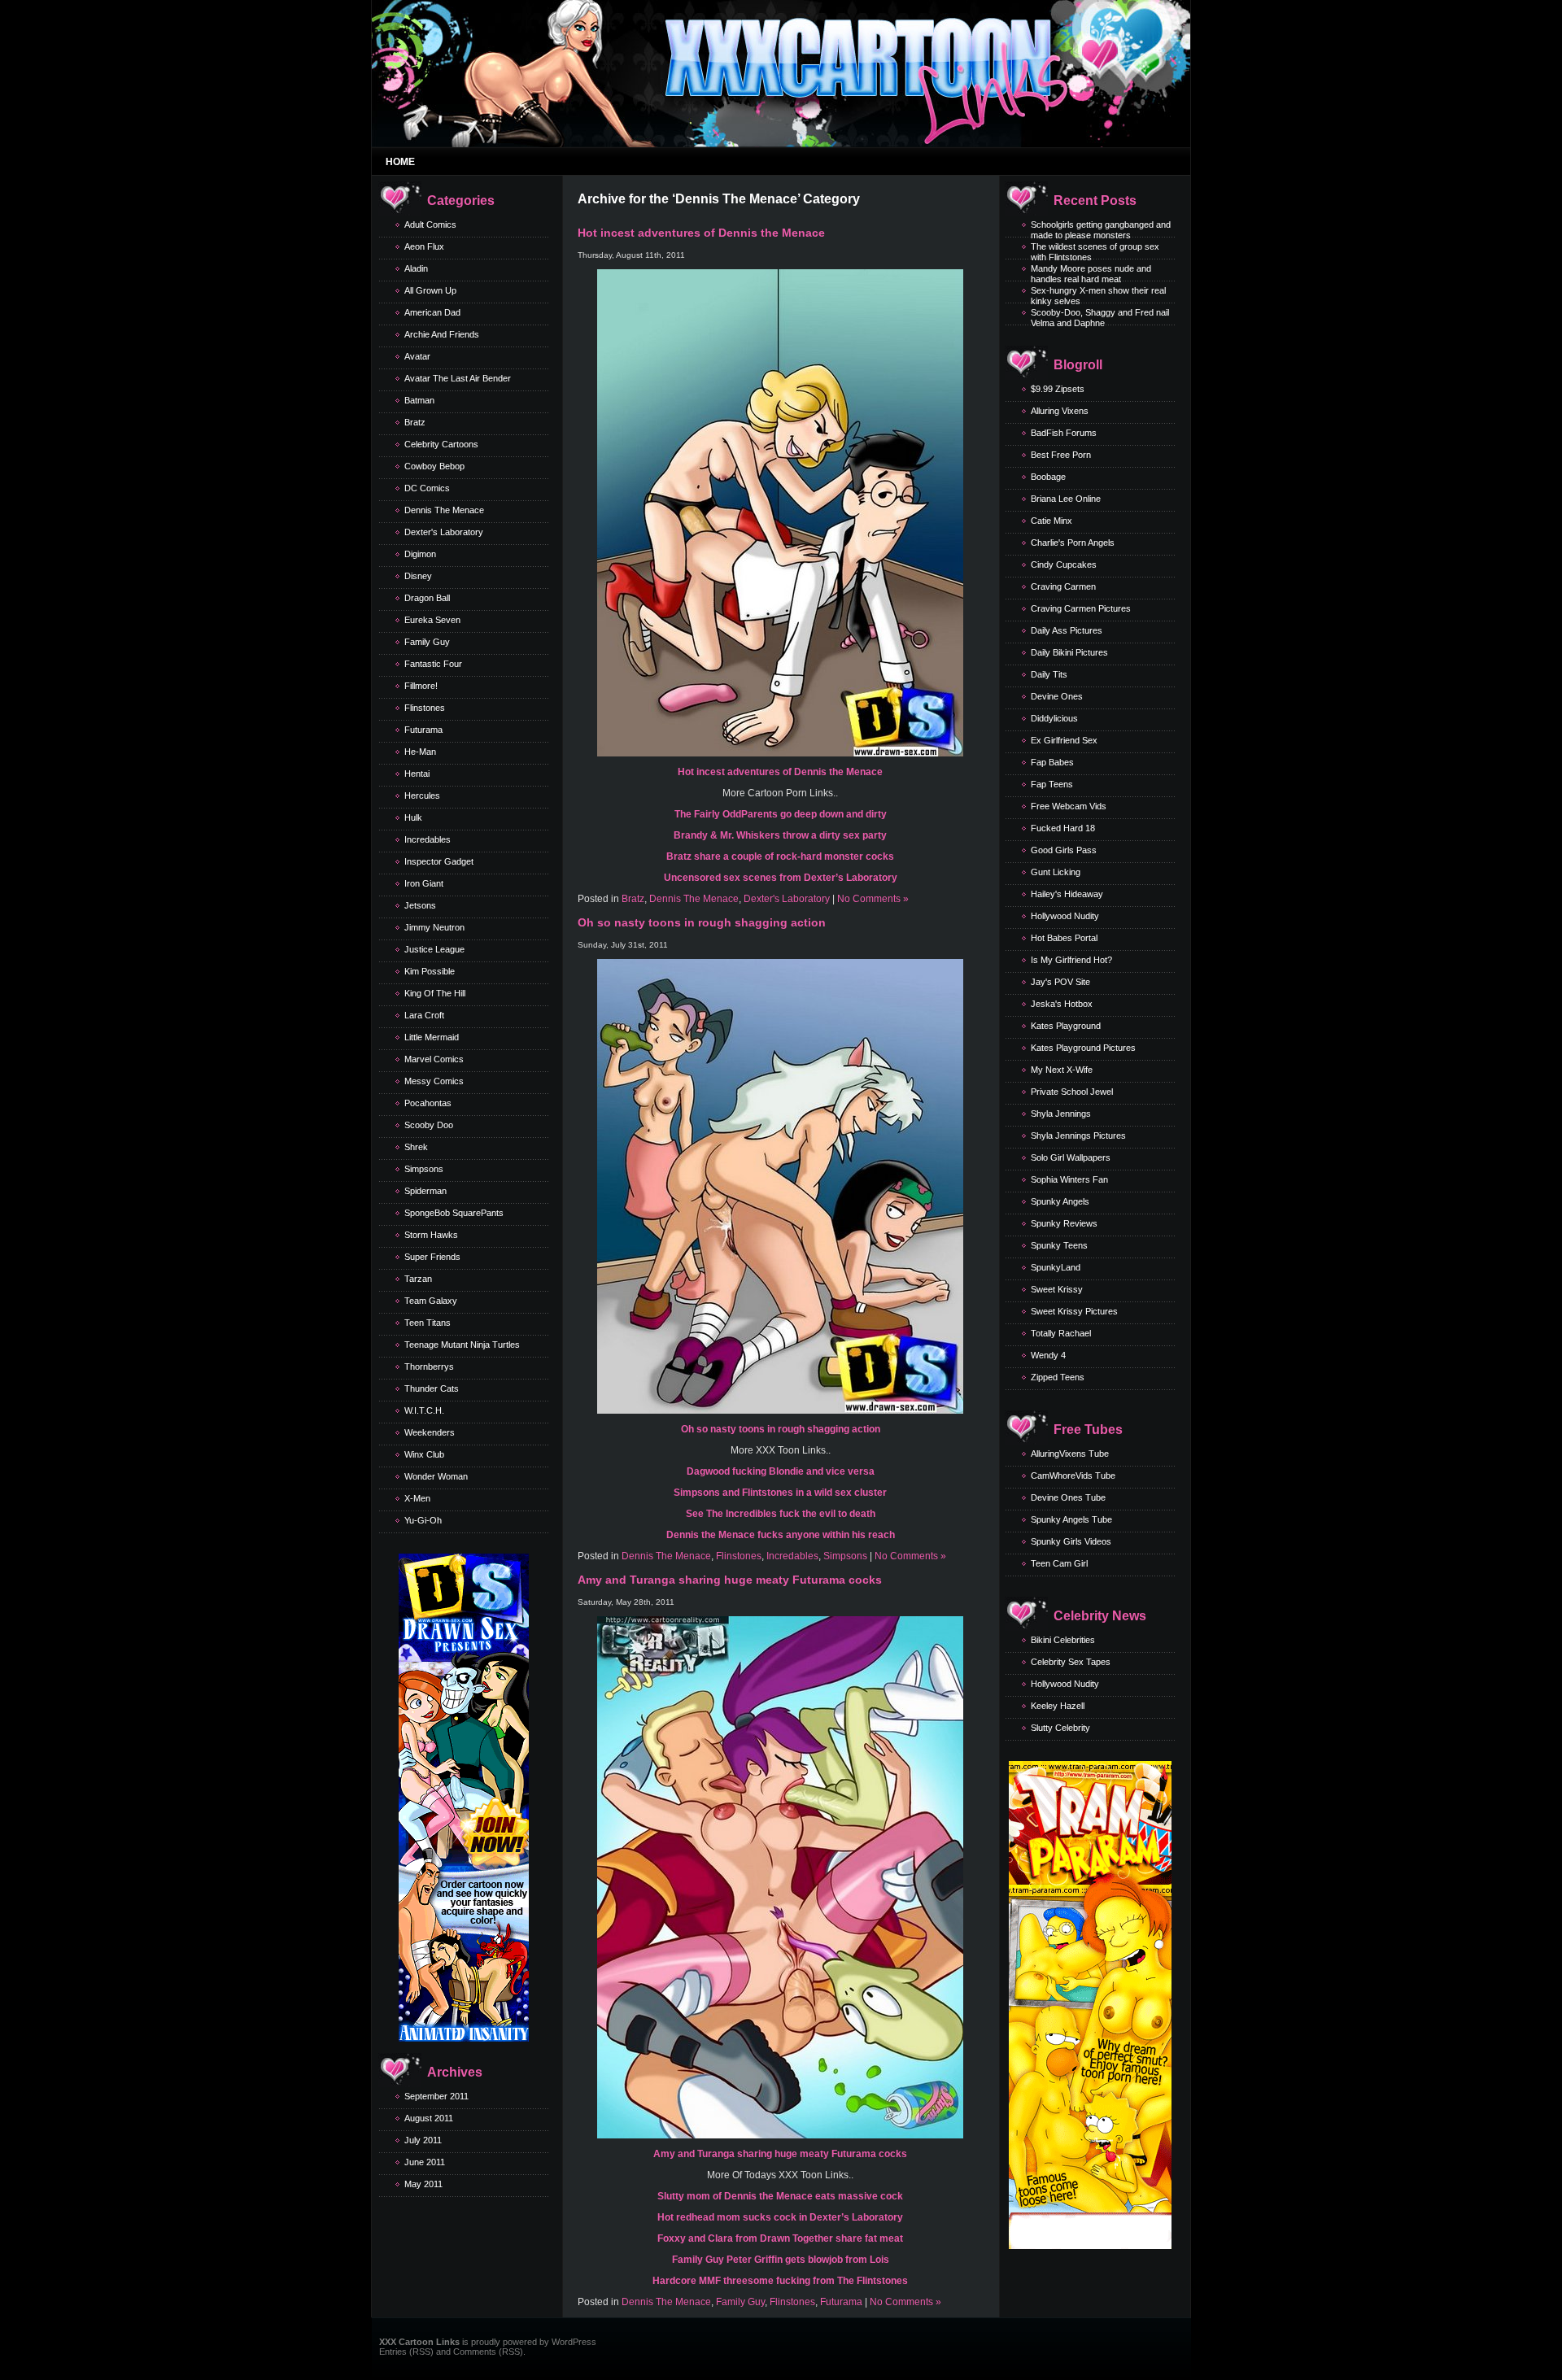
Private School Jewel (1072, 1092)
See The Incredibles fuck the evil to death (781, 1514)
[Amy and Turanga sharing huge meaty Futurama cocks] (780, 2135)
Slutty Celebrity (1060, 1728)
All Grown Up (430, 290)
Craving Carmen (1063, 586)
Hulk (413, 817)
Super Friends (432, 1257)
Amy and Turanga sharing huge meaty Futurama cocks (730, 1580)
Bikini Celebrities (1063, 1640)
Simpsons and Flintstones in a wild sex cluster (780, 1493)
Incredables (428, 839)
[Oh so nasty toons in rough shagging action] (780, 1410)
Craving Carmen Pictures (1081, 608)
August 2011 (429, 2118)
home (400, 162)
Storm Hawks (431, 1235)
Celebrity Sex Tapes (1071, 1662)
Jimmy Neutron (434, 927)
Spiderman (425, 1191)
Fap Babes (1052, 762)
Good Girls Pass (1064, 850)
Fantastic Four (433, 664)
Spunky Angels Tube (1071, 1519)
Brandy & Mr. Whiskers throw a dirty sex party (780, 835)
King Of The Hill (435, 993)
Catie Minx (1052, 521)
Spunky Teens (1059, 1245)
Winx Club (424, 1454)
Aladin (416, 268)
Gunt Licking (1056, 872)
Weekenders (430, 1432)
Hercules (422, 796)
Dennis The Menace (444, 510)
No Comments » (873, 899)
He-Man (420, 752)
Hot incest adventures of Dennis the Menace (701, 233)
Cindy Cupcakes (1064, 564)
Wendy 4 (1048, 1355)
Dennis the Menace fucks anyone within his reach (781, 1535)
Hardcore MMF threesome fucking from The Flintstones (780, 2281)
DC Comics (427, 488)
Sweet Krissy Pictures (1074, 1311)
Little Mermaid (432, 1037)
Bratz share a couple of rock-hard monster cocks (780, 857)
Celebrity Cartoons (441, 444)
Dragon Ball (427, 598)
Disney (418, 576)
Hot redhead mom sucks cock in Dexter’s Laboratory (780, 2217)
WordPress (574, 2342)
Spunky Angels (1060, 1201)
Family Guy (427, 642)
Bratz (415, 422)
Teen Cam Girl (1059, 1563)
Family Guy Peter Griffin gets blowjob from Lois (781, 2260)
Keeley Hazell (1058, 1706)
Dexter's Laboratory (444, 532)
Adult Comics (430, 224)
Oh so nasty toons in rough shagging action (702, 922)
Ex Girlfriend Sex (1064, 740)
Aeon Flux (424, 246)
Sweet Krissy (1057, 1289)
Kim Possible (430, 971)
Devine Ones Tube (1068, 1497)
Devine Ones (1057, 696)
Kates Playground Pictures (1083, 1048)
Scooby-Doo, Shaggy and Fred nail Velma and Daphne (1100, 318)
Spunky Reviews (1064, 1223)
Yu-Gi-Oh (423, 1520)
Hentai (417, 774)
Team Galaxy (431, 1301)
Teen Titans (428, 1323)
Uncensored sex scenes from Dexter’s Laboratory (781, 878)
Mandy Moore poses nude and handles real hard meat (1091, 274)
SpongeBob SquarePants (454, 1213)
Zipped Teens (1058, 1377)
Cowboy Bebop (434, 466)
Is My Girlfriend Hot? (1071, 960)
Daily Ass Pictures (1067, 630)
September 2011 (436, 2096)
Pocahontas (428, 1103)
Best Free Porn (1061, 455)
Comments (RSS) (488, 2352)
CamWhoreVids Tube (1073, 1476)
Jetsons (420, 905)
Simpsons (424, 1169)
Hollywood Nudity (1065, 916)
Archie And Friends (442, 334)
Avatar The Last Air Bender (458, 378)
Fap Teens (1052, 784)
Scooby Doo (429, 1125)
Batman (419, 400)
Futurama (423, 730)
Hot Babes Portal (1064, 938)
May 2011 (423, 2184)
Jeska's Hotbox (1062, 1004)
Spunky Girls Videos (1071, 1541)
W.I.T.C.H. (424, 1410)
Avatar (417, 356)
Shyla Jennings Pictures (1078, 1136)
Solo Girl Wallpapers (1071, 1157)
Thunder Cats (432, 1388)
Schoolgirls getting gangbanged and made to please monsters (1101, 230)
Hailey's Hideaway (1067, 894)
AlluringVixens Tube (1070, 1454)
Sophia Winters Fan (1069, 1179)
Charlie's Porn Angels (1073, 543)
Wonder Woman (436, 1476)
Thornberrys (429, 1367)
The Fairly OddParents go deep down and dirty (781, 814)
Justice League (434, 949)
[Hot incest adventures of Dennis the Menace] (780, 753)
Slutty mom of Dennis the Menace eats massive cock (780, 2196)
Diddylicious (1054, 718)
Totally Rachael (1061, 1333)
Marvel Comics (434, 1059)
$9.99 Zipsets (1058, 389)
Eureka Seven (432, 620)
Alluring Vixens (1060, 411)
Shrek (416, 1147)
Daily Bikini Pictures (1069, 652)
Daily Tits (1049, 674)
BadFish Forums (1064, 433)
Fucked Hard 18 (1063, 828)
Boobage (1048, 477)
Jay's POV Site (1060, 982)
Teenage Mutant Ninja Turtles (462, 1345)
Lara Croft (424, 1015)
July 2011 (423, 2140)
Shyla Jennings (1061, 1114)
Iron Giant (424, 883)
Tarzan (418, 1279)
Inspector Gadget (439, 861)
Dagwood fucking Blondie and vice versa (781, 1471)
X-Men (417, 1498)
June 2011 (425, 2162)
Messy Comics (434, 1081)
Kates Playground (1066, 1026)
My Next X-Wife (1062, 1070)
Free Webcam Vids (1069, 806)
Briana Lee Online (1066, 499)
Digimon (420, 554)
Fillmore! (421, 686)
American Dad (432, 312)
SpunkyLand (1056, 1267)
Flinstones (425, 708)
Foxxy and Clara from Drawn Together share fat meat (780, 2238)
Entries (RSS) (406, 2352)
